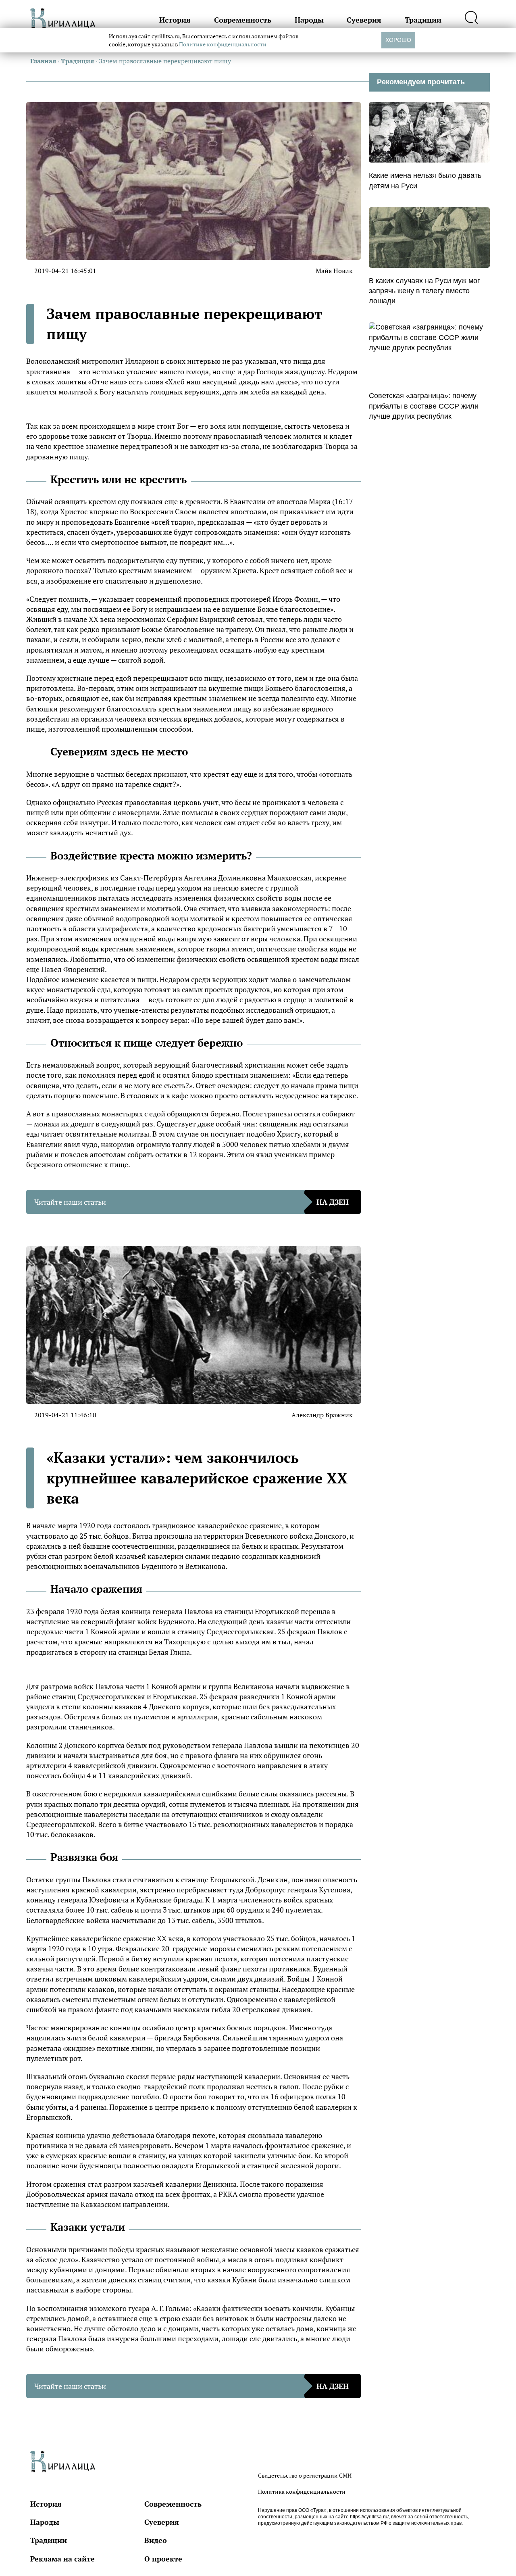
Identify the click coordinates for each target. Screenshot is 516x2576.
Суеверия (364, 20)
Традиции (423, 20)
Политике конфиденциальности (223, 44)
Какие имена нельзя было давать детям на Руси (425, 180)
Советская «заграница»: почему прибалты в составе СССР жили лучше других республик (424, 406)
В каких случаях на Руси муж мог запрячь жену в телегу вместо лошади (424, 291)
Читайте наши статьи (191, 1202)
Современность (243, 20)
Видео (156, 2540)
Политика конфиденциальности (302, 2492)
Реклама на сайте (62, 2559)
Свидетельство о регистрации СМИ (305, 2475)
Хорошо (398, 40)
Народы (309, 20)
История (175, 20)
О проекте (163, 2559)
